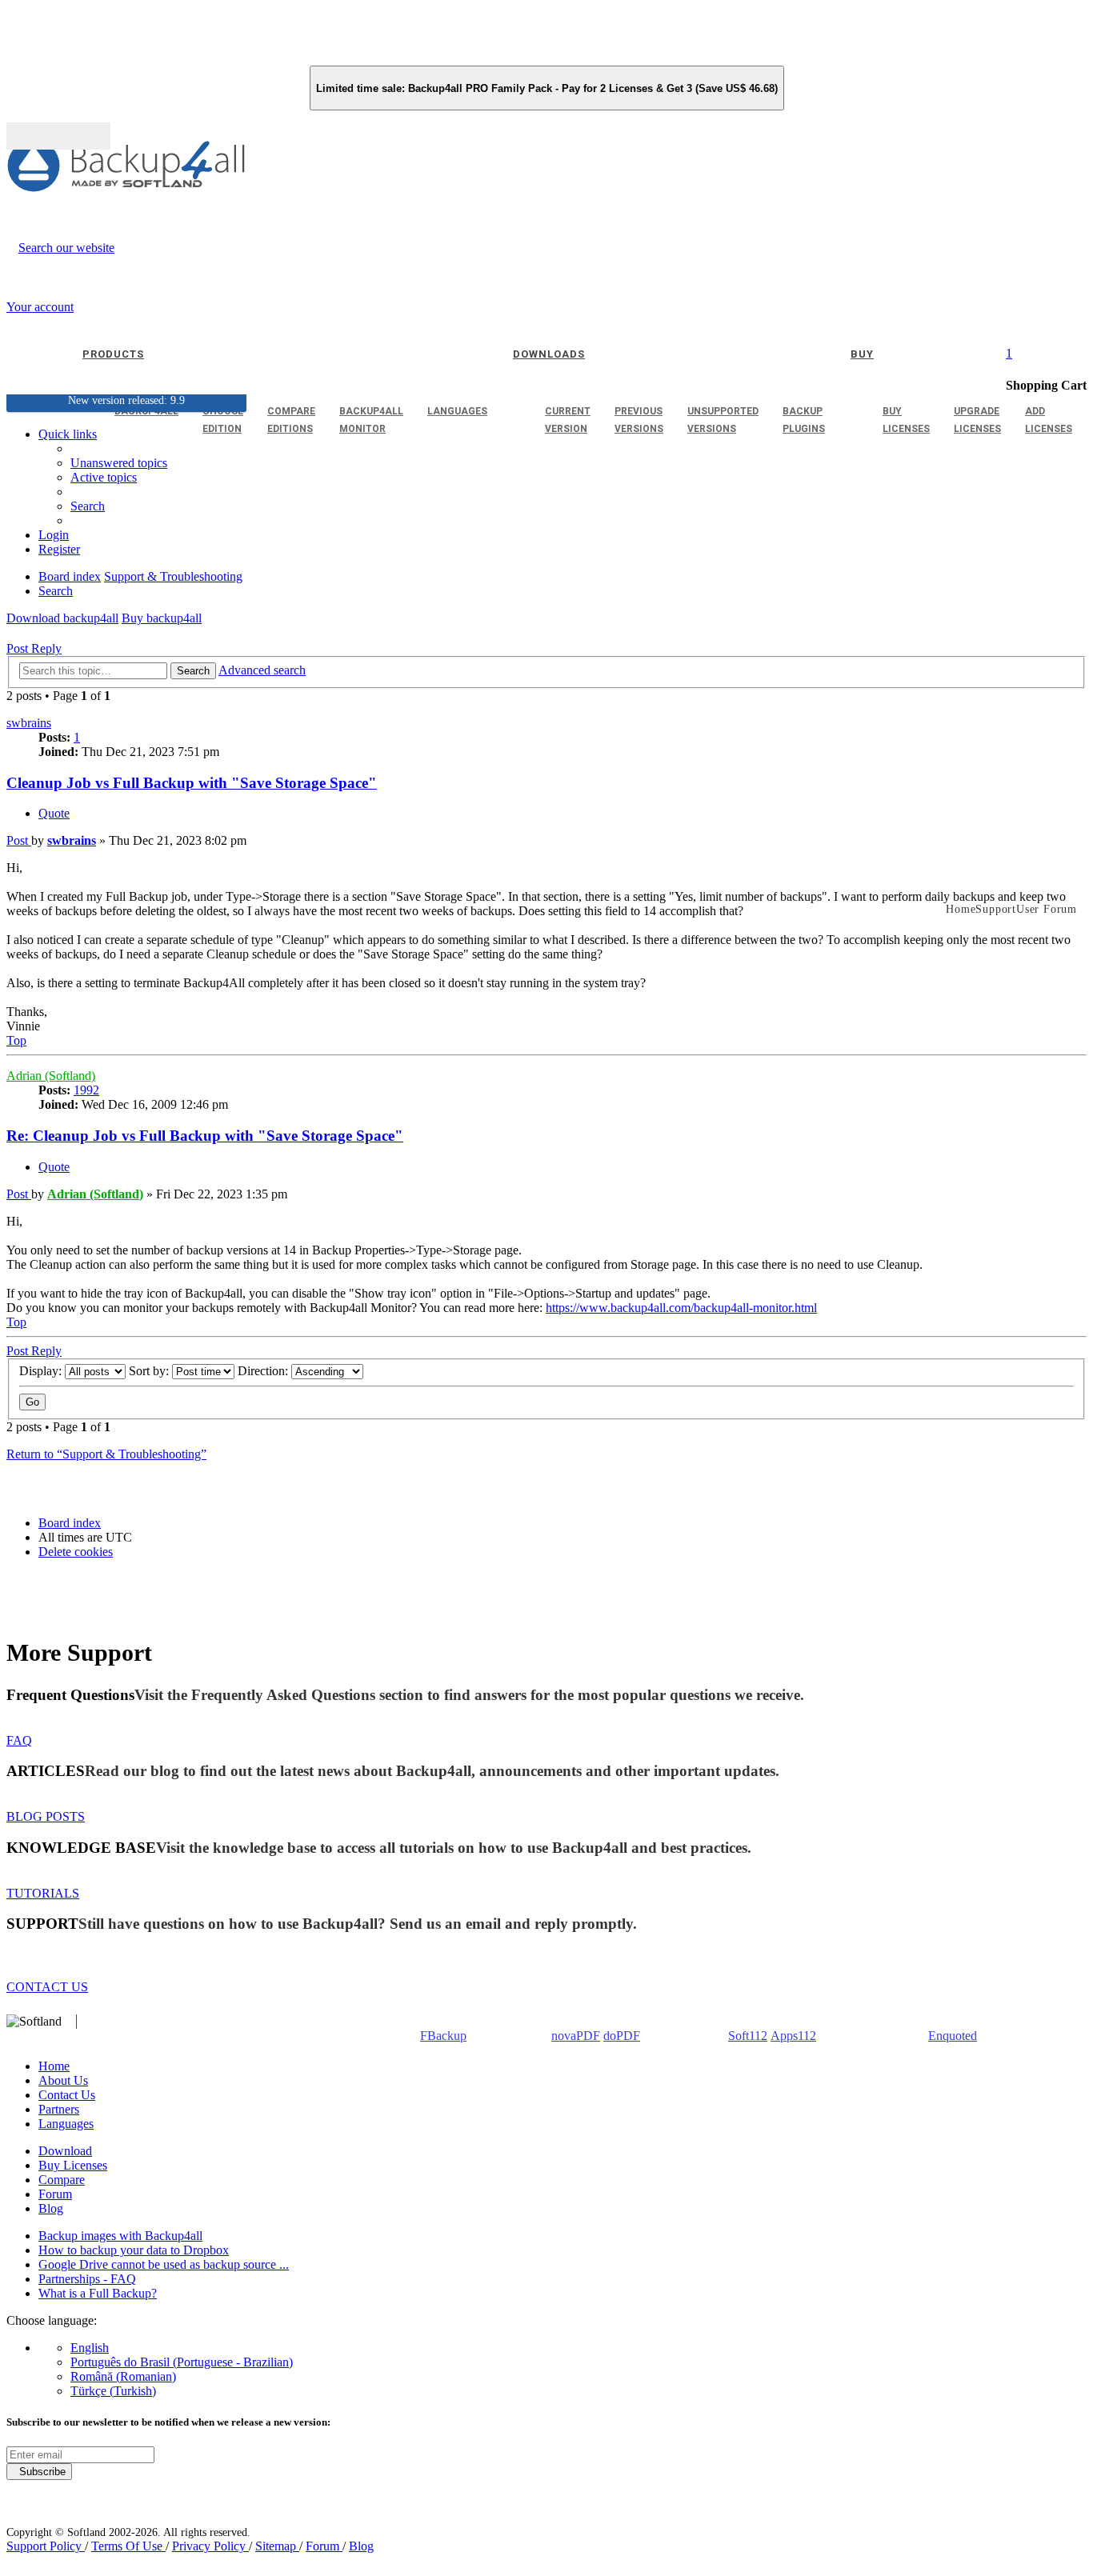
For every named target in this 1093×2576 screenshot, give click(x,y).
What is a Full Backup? (98, 2293)
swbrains (29, 723)
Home (54, 2066)
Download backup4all (62, 618)
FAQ (19, 1740)
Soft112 (748, 2036)
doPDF (622, 2036)
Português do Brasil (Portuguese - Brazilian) (182, 2362)
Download (65, 2151)
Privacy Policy (210, 2546)
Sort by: (150, 1371)
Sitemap (277, 2546)
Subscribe (39, 2472)
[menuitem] (104, 477)
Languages (66, 2124)
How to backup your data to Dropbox (134, 2250)
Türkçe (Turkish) (113, 2391)
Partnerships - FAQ (87, 2279)
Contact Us (67, 2095)
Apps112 (793, 2036)
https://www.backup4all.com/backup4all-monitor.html (681, 1308)
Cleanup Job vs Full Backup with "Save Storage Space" (192, 783)
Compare (62, 2180)
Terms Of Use (128, 2546)
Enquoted (953, 2036)
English (90, 2348)
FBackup (443, 2036)
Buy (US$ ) (58, 136)
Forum (55, 2194)
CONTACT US (47, 1987)
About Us (63, 2080)
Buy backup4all (162, 618)
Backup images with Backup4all (120, 2236)
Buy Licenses (73, 2165)
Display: (42, 1371)
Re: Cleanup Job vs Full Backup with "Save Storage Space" (205, 1136)
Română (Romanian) (123, 2376)
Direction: (264, 1371)
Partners (59, 2109)
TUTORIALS (43, 1893)
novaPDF (576, 2036)
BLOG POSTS (46, 1816)
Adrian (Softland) (51, 1076)
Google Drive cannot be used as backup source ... (164, 2264)
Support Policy (46, 2546)
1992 (86, 1090)
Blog (51, 2208)
